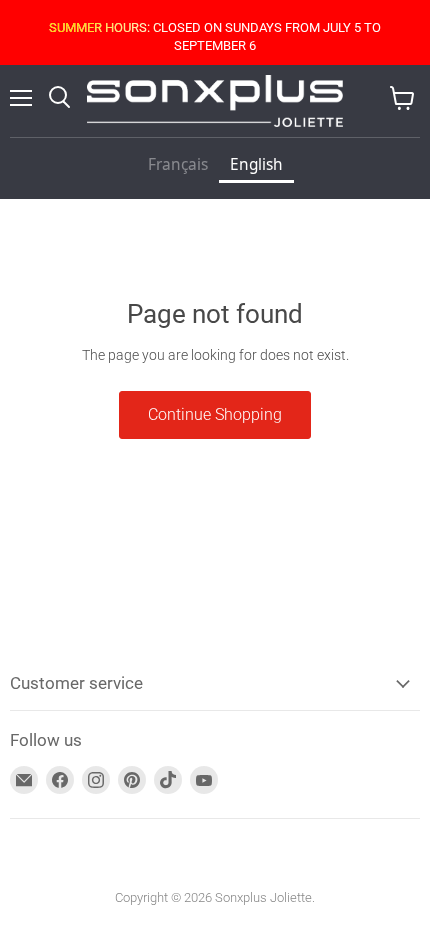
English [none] (256, 164)
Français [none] (178, 164)
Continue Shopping (215, 414)
